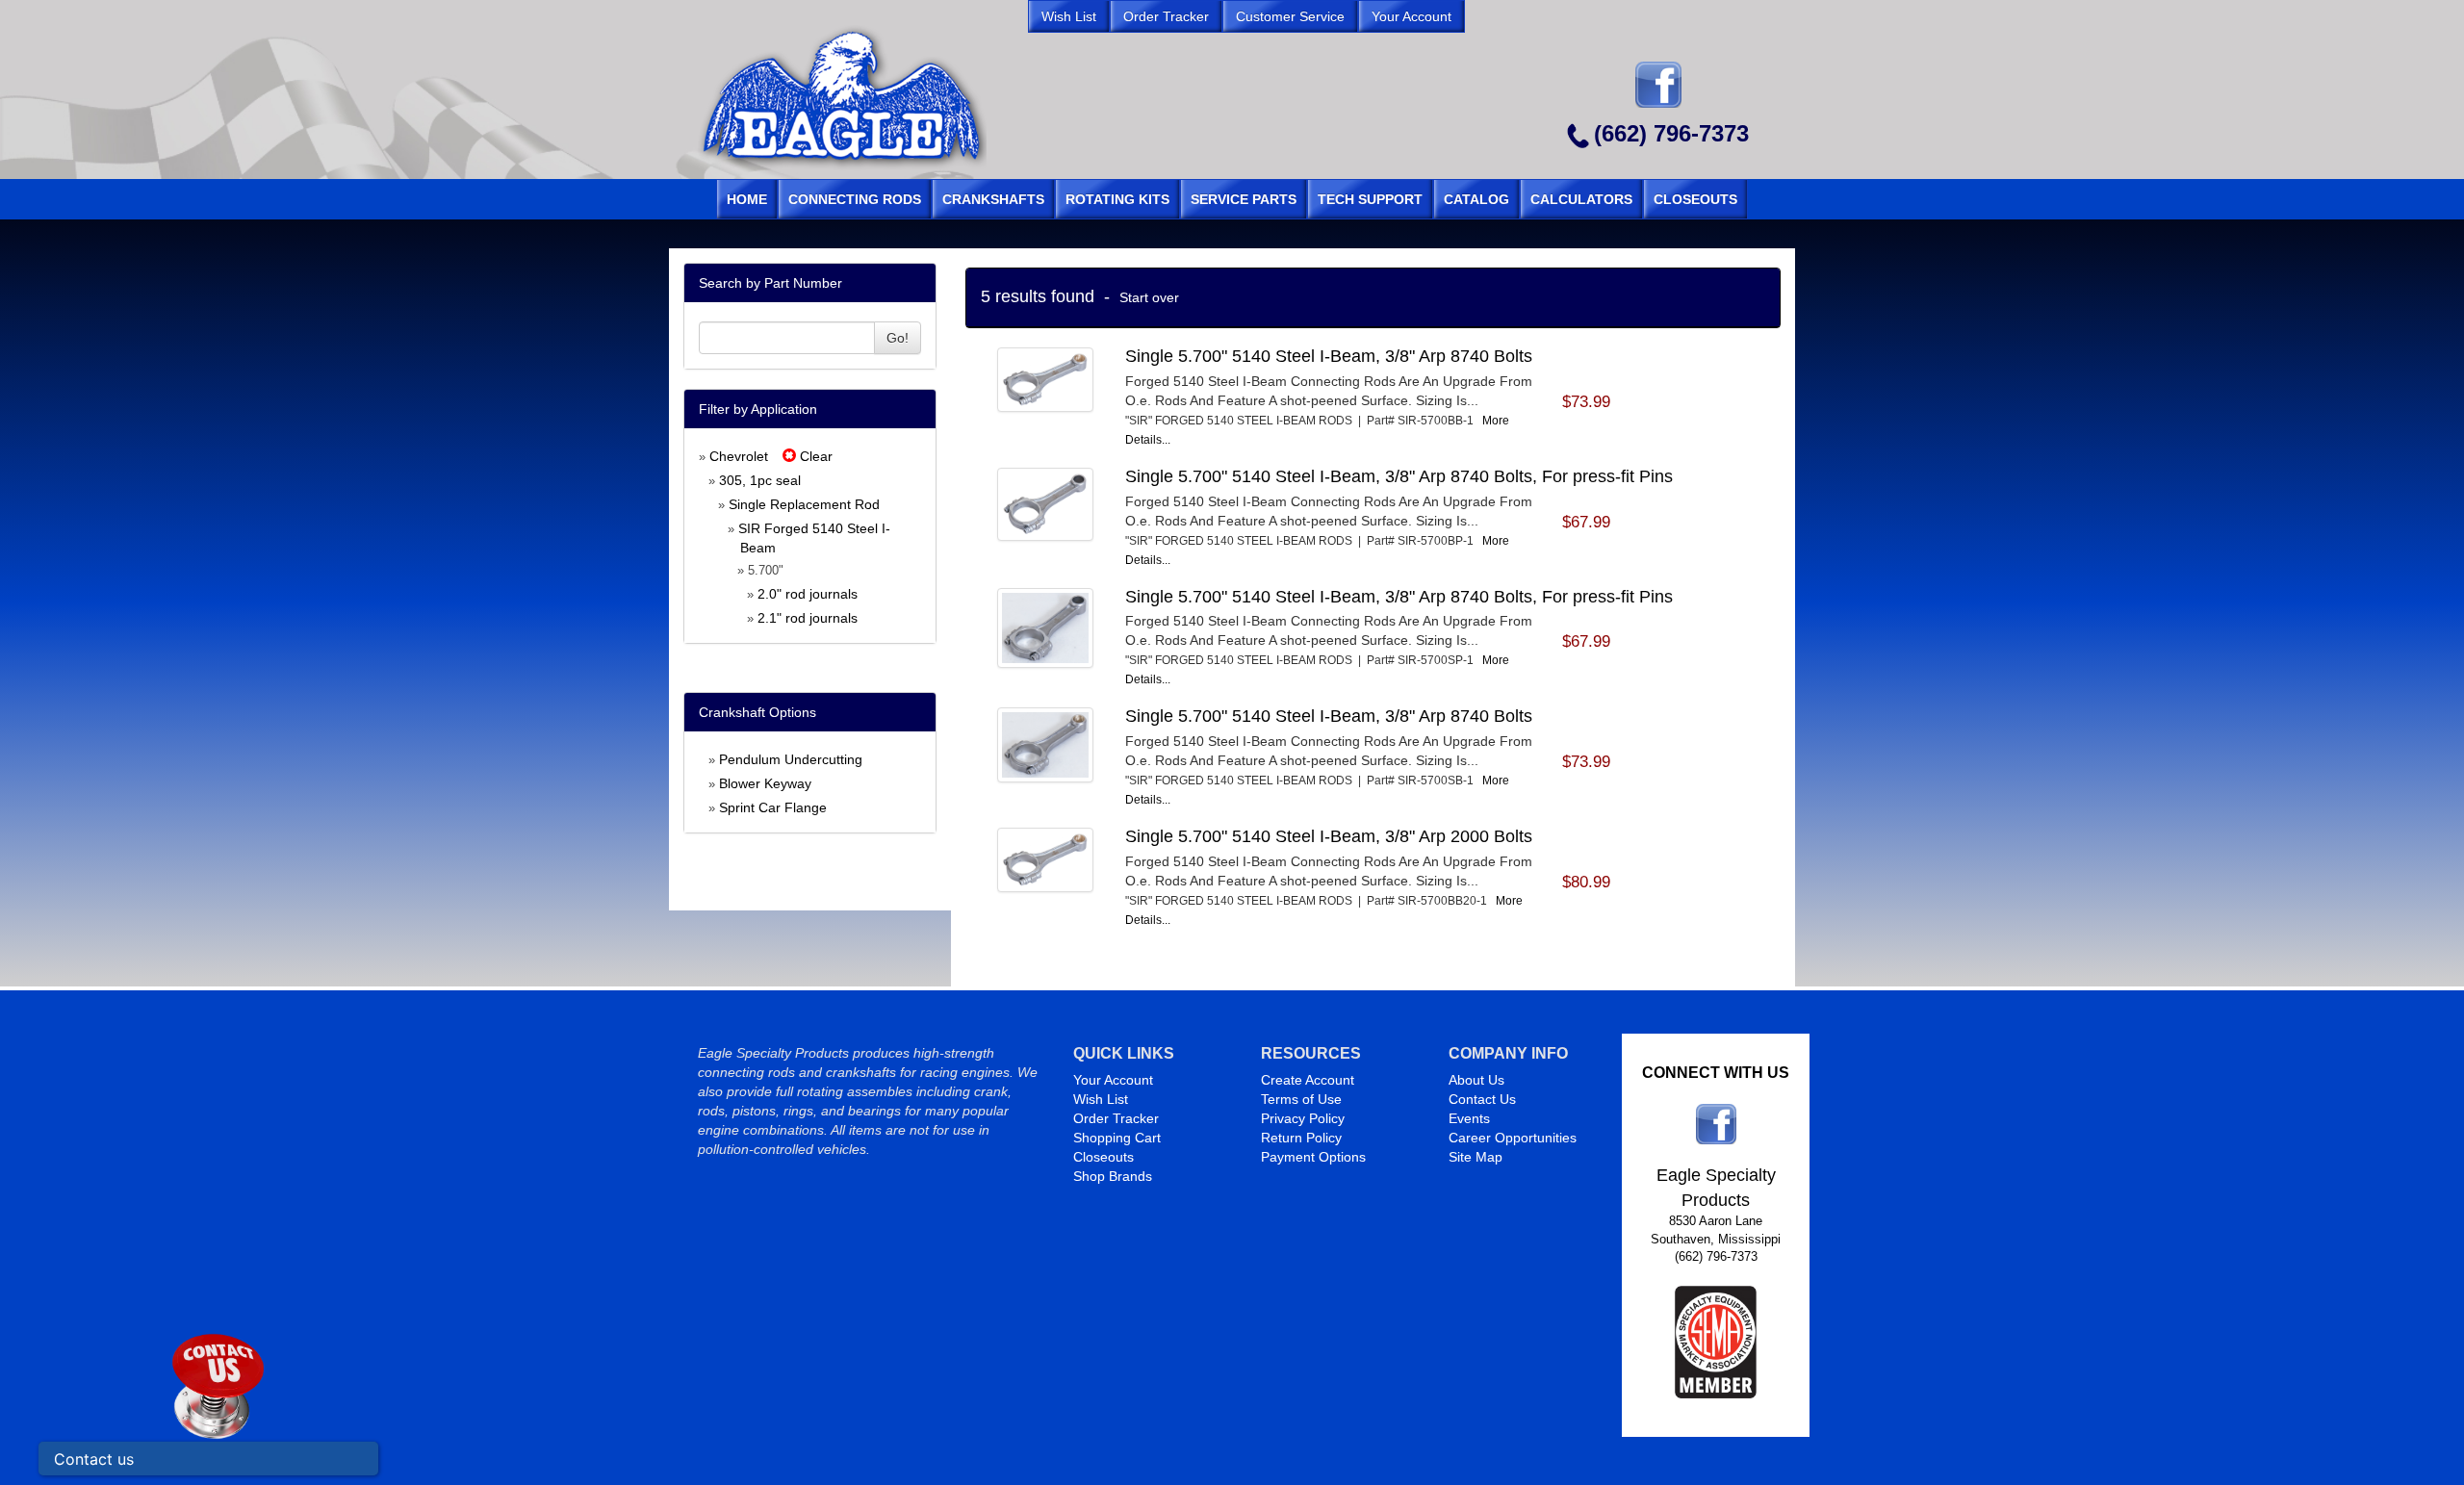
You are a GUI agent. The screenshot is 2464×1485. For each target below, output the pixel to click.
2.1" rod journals (808, 618)
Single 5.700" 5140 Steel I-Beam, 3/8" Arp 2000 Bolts (1329, 836)
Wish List (1101, 1099)
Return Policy (1301, 1138)
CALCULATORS (1581, 199)
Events (1469, 1118)
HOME (747, 199)
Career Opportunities (1513, 1138)
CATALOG (1476, 199)
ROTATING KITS (1117, 199)
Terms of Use (1301, 1099)
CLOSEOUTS (1695, 199)
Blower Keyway (765, 783)
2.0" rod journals (808, 594)
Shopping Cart (1117, 1138)
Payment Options (1313, 1157)
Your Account (1113, 1080)
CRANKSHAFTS (993, 199)
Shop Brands (1113, 1176)
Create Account (1308, 1080)
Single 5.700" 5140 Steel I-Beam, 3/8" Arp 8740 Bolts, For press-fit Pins (1399, 476)
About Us (1476, 1080)
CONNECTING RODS (855, 199)
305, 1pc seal (760, 480)
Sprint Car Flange (773, 807)
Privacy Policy (1303, 1118)
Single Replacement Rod (804, 504)
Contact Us (1482, 1099)
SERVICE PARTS (1244, 199)
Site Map (1476, 1157)
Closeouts (1104, 1157)
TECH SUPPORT (1370, 199)
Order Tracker (1116, 1118)
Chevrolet (739, 456)
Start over (1149, 297)
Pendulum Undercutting (791, 759)
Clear (814, 456)
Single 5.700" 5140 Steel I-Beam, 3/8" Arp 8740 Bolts (1329, 356)
